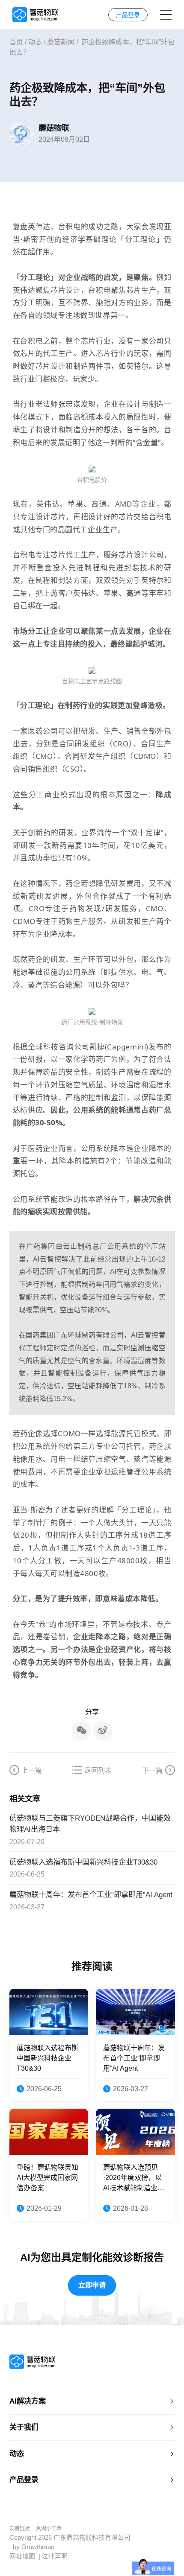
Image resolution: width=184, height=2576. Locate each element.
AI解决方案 (28, 2401)
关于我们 (24, 2427)
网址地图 (22, 2556)
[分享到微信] (81, 1731)
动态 (35, 42)
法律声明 (55, 2556)
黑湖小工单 (49, 2529)
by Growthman (34, 2547)
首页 (16, 42)
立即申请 (92, 2285)
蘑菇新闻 (61, 42)
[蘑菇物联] (36, 15)
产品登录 (24, 2480)
